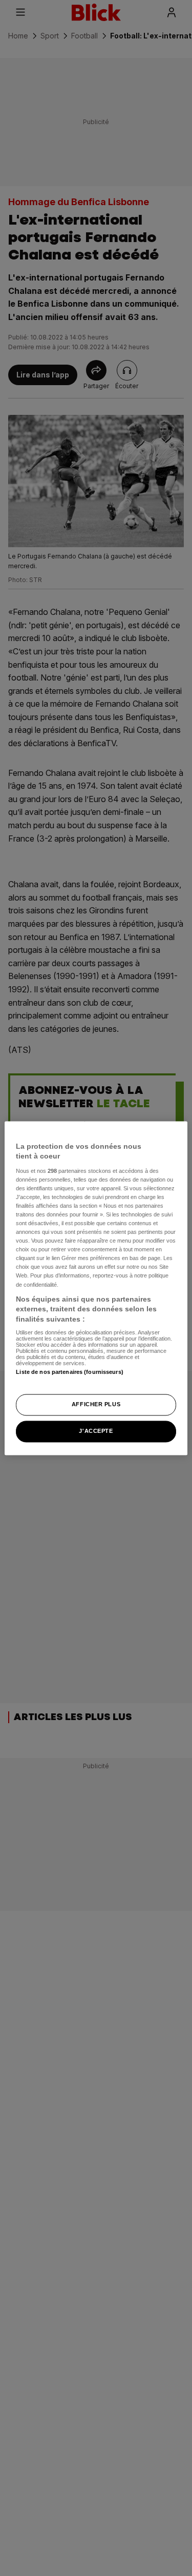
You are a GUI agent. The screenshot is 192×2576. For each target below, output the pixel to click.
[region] (96, 1288)
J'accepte (96, 1431)
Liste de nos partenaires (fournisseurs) (69, 1372)
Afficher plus (96, 1404)
